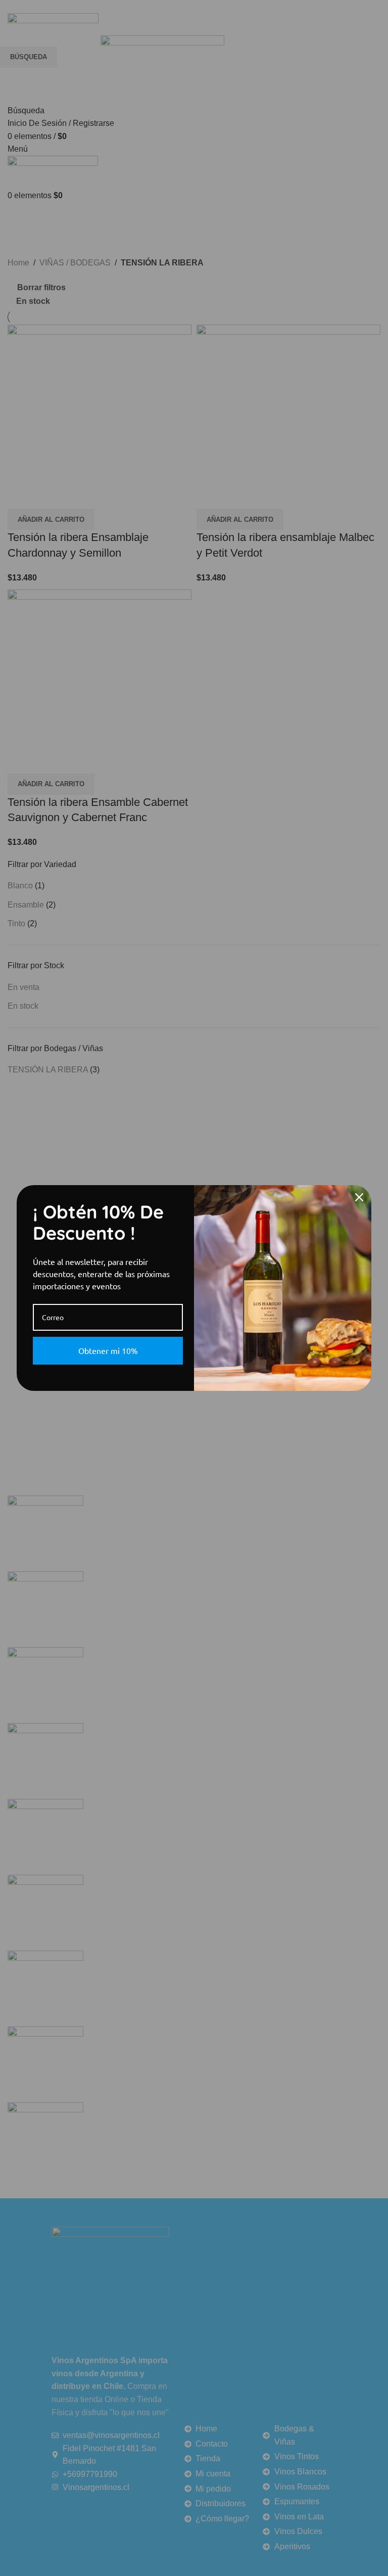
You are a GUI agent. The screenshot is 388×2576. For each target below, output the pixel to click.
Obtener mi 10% (108, 1350)
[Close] (359, 1197)
